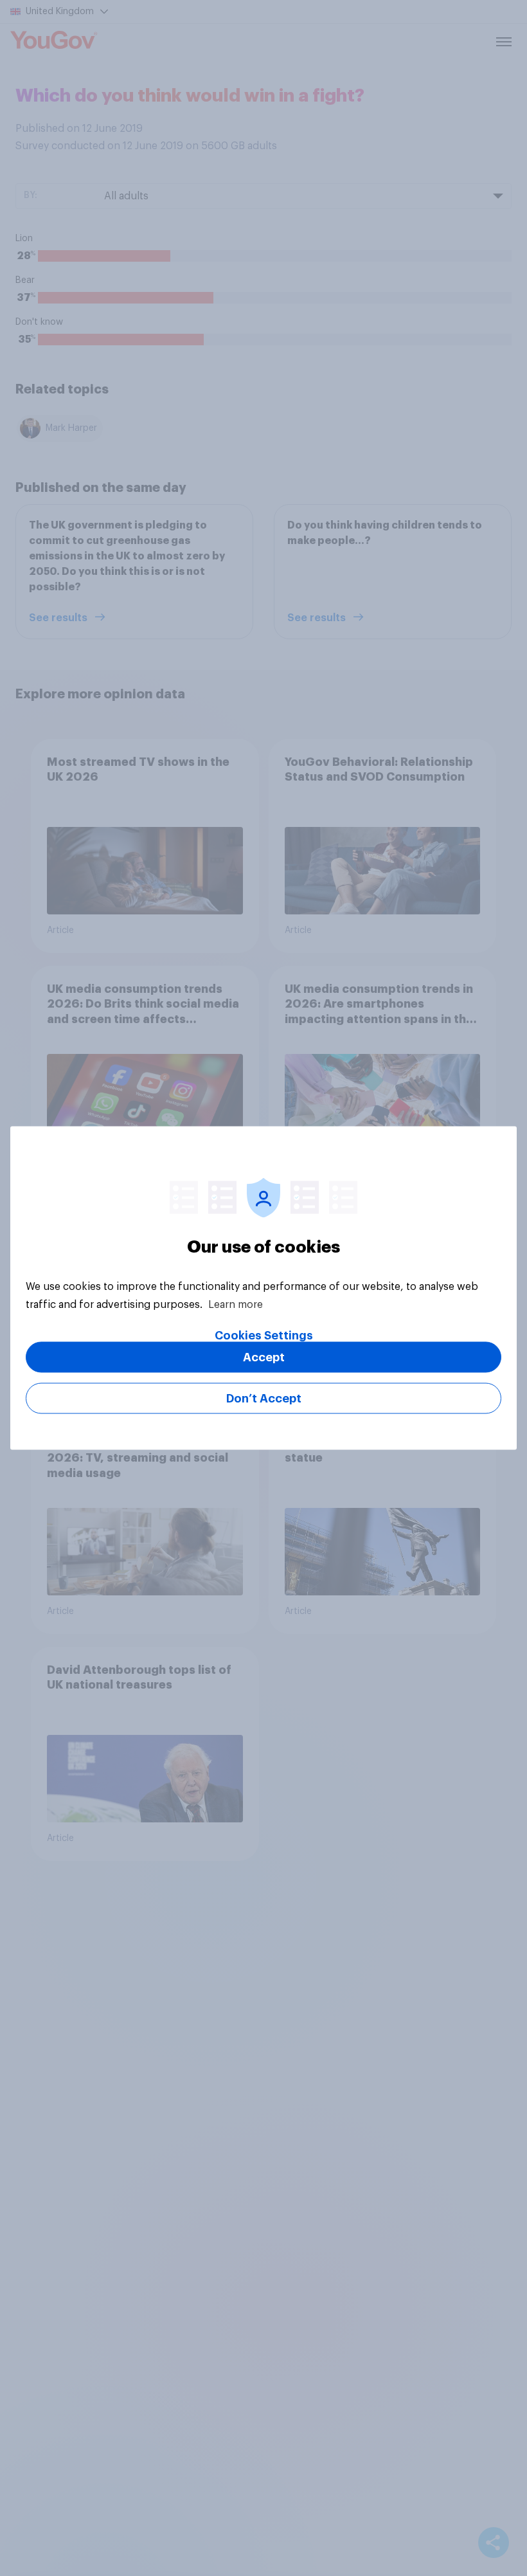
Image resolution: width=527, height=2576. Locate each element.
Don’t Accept (264, 1399)
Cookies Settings (264, 1336)
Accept (264, 1357)
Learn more (236, 1305)
